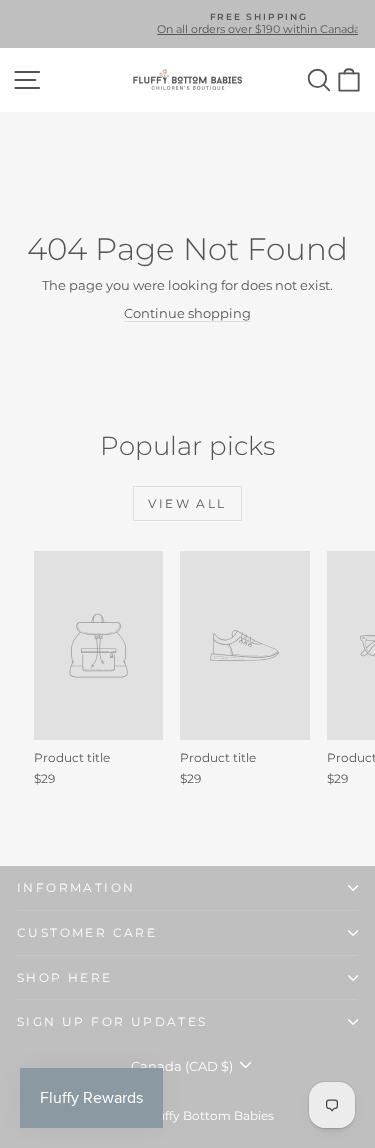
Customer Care (87, 932)
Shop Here (65, 977)
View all (187, 503)
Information (76, 887)
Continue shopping (187, 313)
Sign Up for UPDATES (112, 1021)
